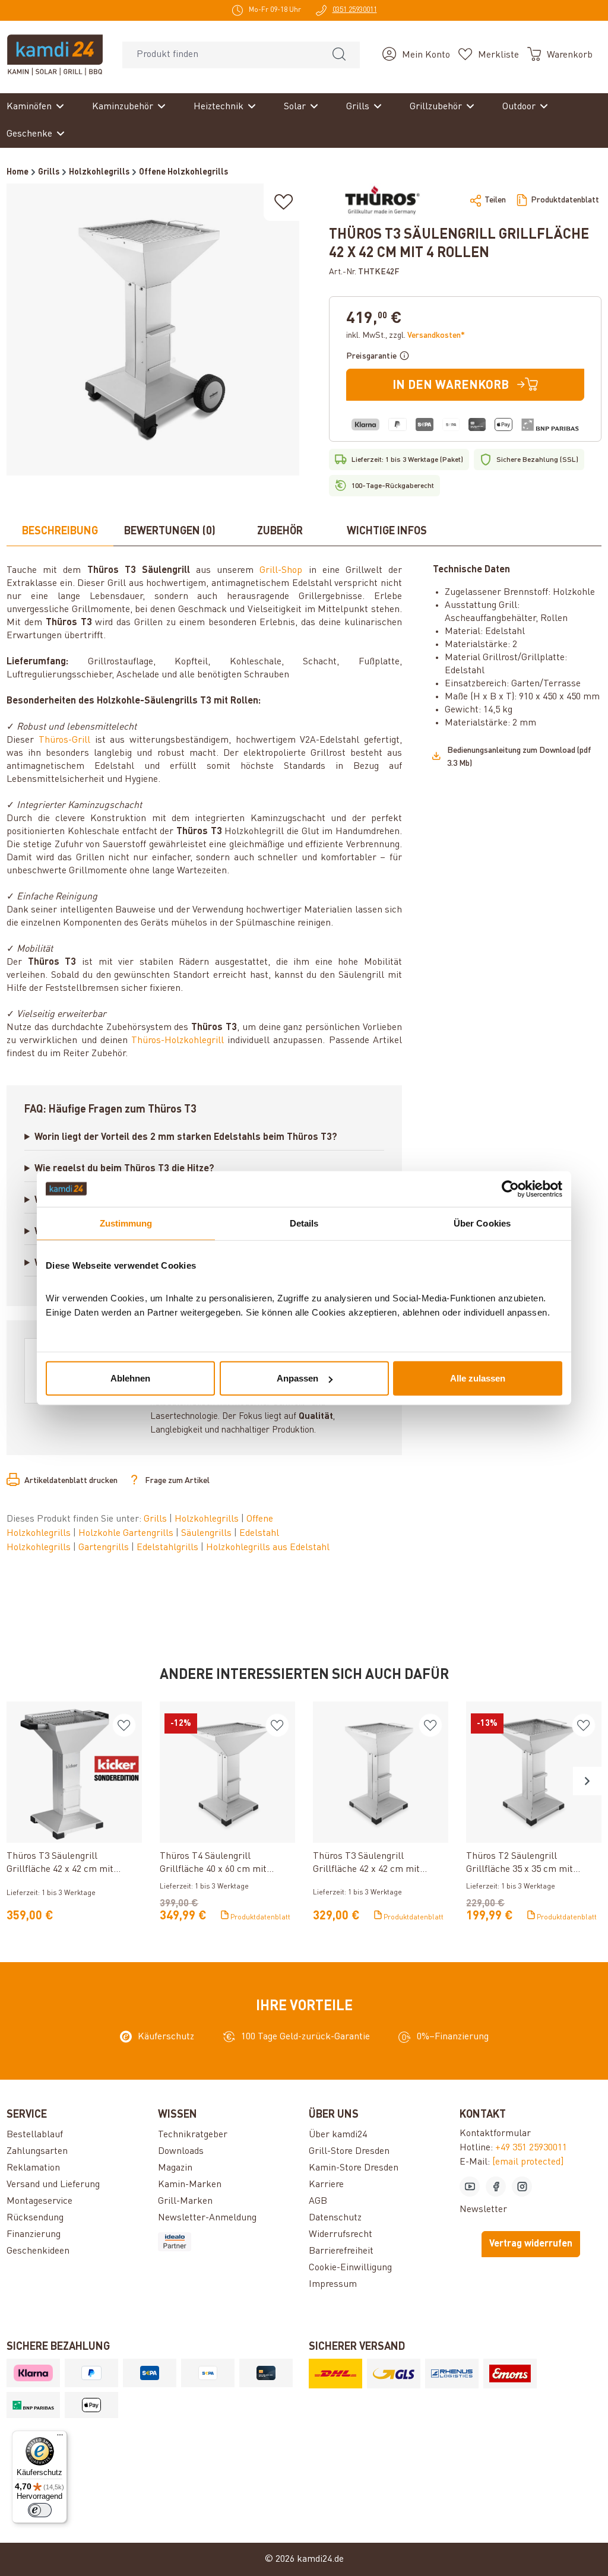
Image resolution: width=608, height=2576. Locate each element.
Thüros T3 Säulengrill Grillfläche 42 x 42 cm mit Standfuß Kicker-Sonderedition (70, 1864)
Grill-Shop (281, 571)
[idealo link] (229, 2242)
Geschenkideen (38, 2251)
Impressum (333, 2285)
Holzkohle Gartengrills (127, 1533)
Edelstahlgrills (169, 1548)
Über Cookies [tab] (482, 1223)
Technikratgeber (193, 2135)
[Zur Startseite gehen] (55, 55)
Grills (156, 1519)
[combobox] (221, 55)
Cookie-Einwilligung (350, 2268)
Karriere (326, 2185)
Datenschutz (335, 2218)
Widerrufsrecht (341, 2235)
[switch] (40, 2510)
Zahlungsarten (37, 2152)
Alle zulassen (478, 1378)
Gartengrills (105, 1548)
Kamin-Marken (190, 2185)
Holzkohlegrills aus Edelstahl (268, 1548)
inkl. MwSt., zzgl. (406, 335)
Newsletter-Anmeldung (207, 2218)
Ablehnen (130, 1378)
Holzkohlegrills (208, 1519)
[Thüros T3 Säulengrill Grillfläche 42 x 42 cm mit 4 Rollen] (153, 329)
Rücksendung (35, 2218)
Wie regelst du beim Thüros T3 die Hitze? (124, 1169)
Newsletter (483, 2210)
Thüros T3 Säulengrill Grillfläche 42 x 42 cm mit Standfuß (366, 1864)
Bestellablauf (35, 2135)
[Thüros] (381, 200)
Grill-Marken (185, 2201)
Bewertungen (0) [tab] (170, 531)
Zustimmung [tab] (126, 1223)
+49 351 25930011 (531, 2148)
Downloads (181, 2152)
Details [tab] (304, 1223)
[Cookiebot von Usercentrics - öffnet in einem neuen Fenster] (510, 1189)
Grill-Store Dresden (349, 2152)
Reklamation (33, 2168)
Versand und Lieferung (53, 2185)
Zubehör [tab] (280, 531)
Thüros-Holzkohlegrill (178, 1041)
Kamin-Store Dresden (354, 2168)
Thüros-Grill (64, 740)
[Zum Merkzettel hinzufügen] (284, 202)
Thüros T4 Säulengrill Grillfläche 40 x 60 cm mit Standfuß (213, 1864)
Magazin (175, 2168)
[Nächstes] (587, 1781)
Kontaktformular (495, 2134)
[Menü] (60, 2438)
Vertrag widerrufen (531, 2244)
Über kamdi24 (338, 2135)
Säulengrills (208, 1533)
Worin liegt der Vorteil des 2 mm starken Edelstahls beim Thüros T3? (186, 1138)
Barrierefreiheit (341, 2251)
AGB (318, 2201)
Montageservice (39, 2201)
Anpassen (297, 1378)
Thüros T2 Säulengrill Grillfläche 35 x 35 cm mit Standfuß (520, 1864)
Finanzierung (34, 2235)
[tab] (60, 532)
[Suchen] (339, 55)
